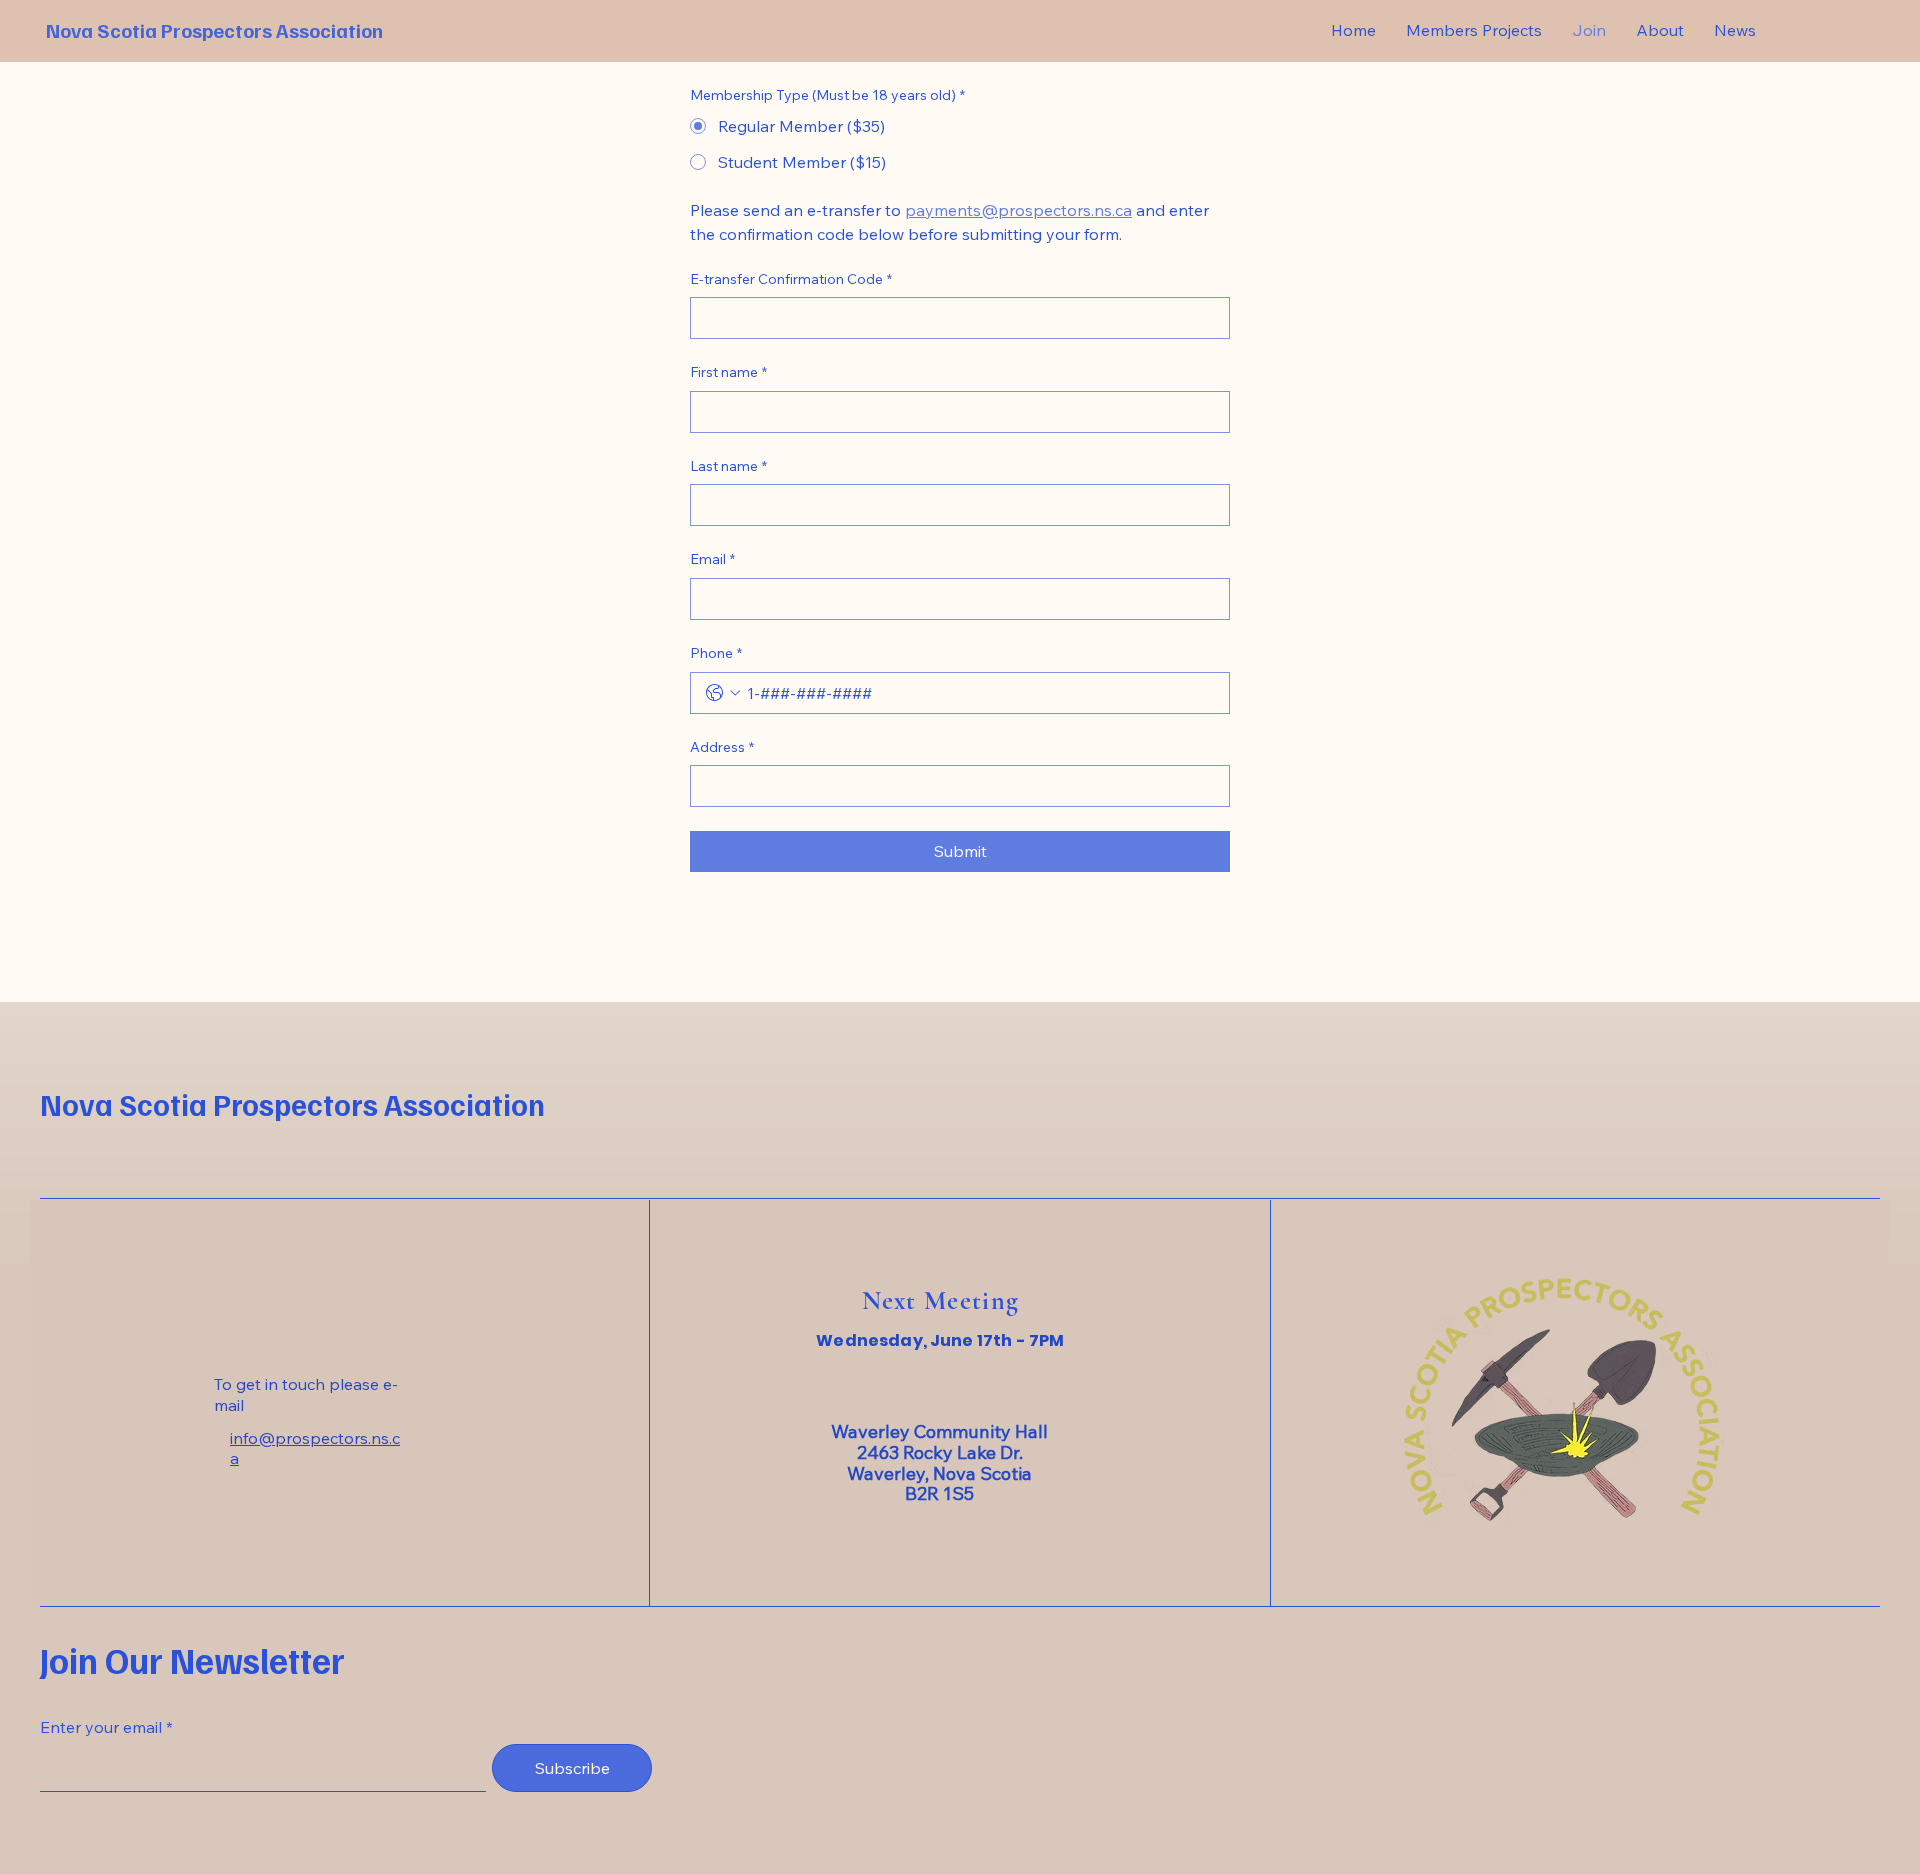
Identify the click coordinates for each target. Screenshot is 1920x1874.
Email (712, 559)
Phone (716, 653)
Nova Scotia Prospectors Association (214, 30)
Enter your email (101, 1727)
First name (728, 372)
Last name (728, 466)
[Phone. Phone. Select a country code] (723, 693)
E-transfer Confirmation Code (791, 279)
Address (722, 747)
